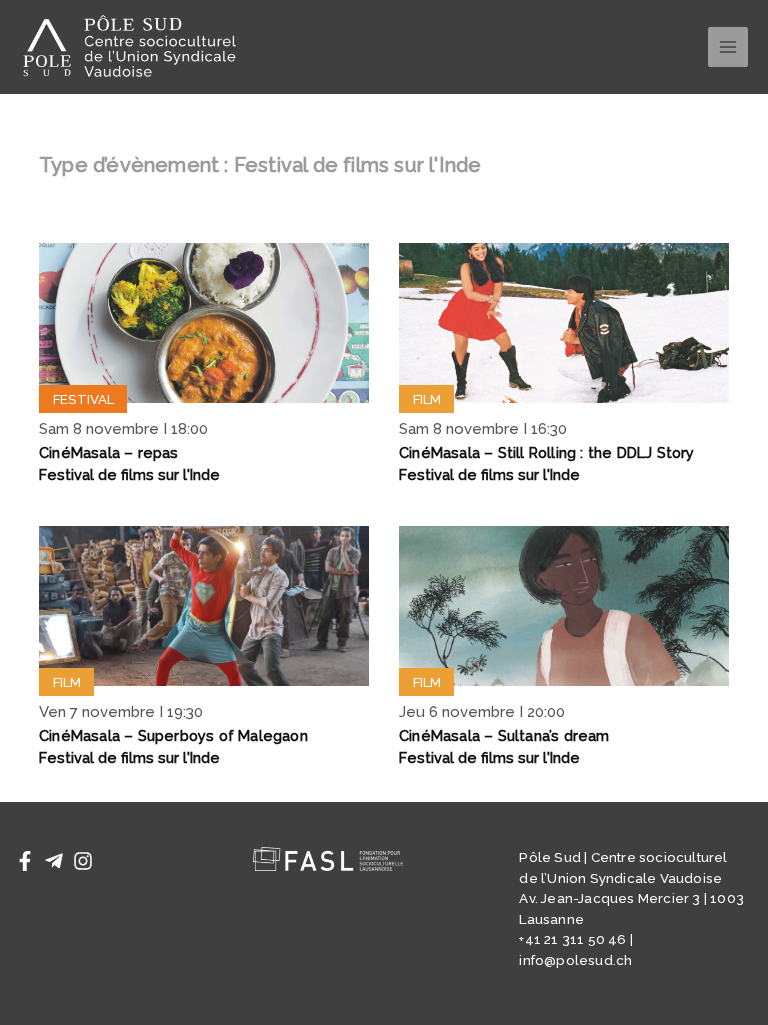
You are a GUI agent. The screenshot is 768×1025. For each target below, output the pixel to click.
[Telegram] (54, 861)
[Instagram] (83, 861)
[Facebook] (25, 861)
